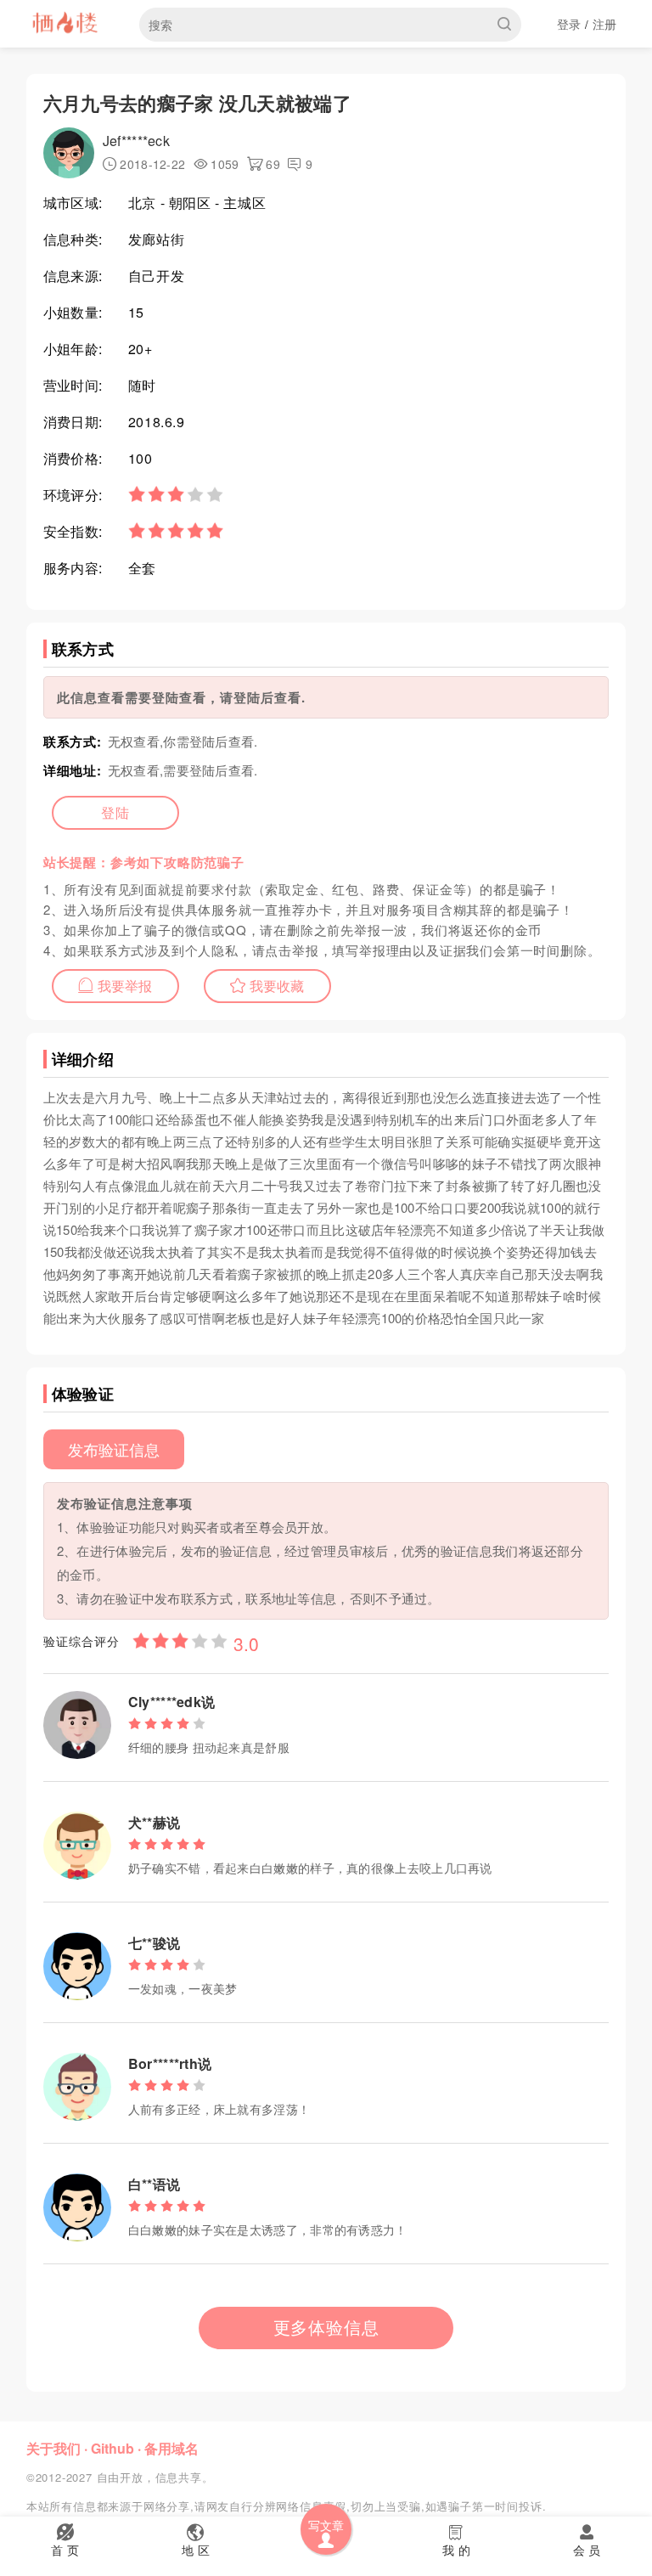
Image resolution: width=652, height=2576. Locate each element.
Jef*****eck (136, 141)
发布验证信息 (114, 1449)
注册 (605, 24)
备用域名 (171, 2448)
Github (112, 2448)
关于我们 (53, 2448)
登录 (569, 24)
